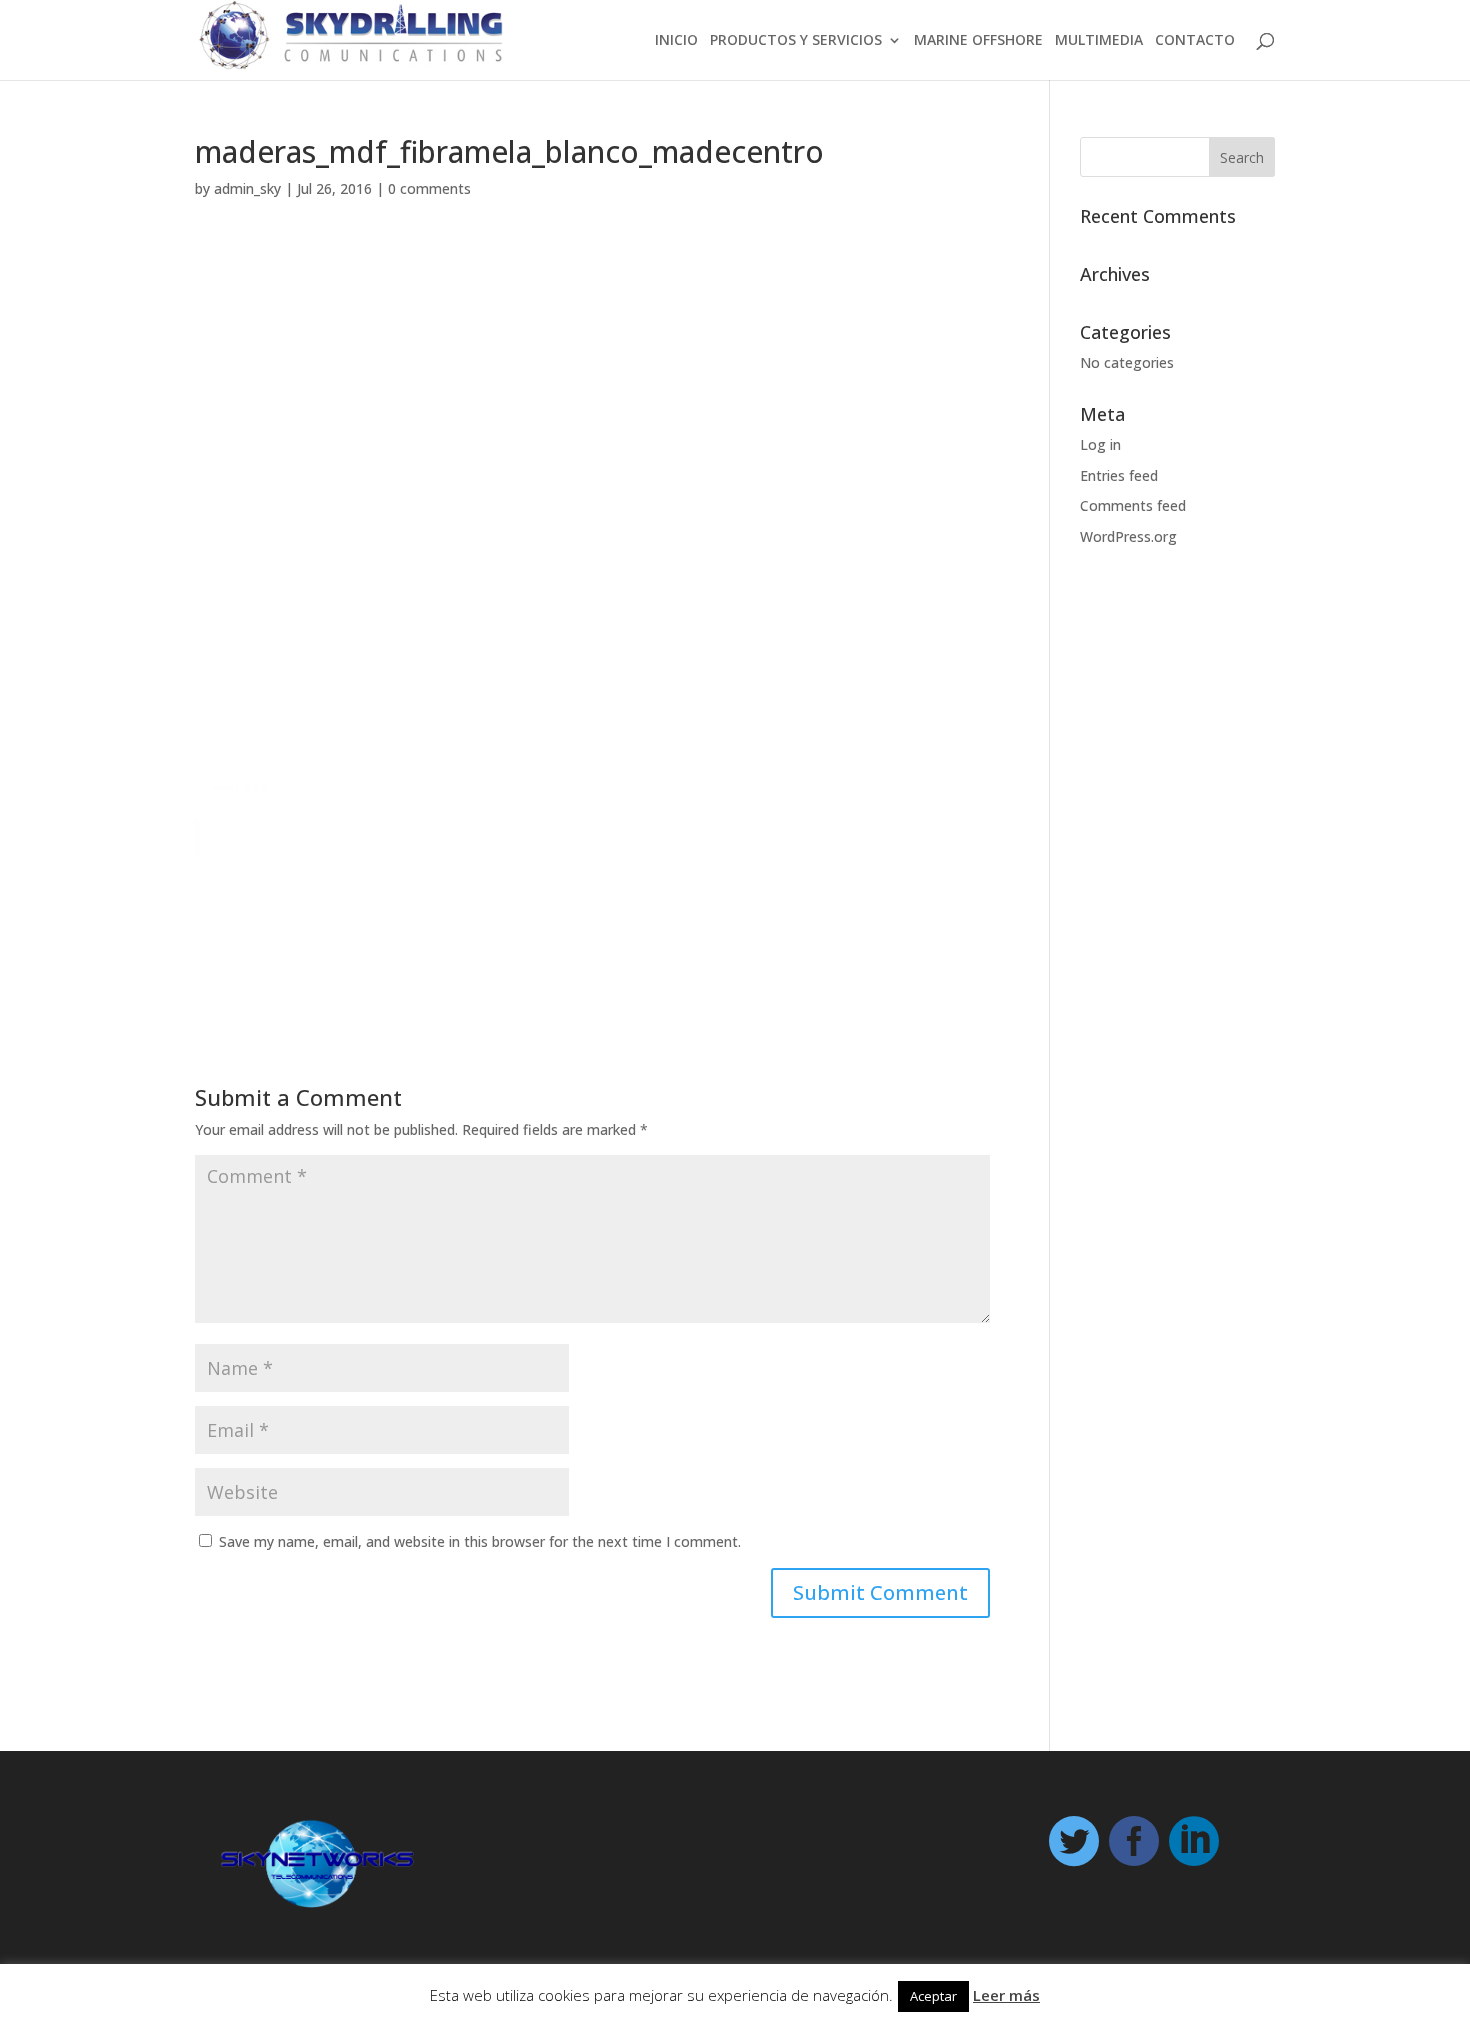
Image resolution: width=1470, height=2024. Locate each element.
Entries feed (1119, 475)
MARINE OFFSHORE (978, 41)
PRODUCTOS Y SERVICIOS (796, 41)
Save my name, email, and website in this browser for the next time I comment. (480, 1541)
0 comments (429, 188)
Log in (1100, 444)
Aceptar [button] (933, 1996)
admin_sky (247, 188)
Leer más (1006, 1995)
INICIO (676, 41)
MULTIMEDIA (1099, 41)
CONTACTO (1195, 41)
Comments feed (1133, 505)
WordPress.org (1128, 536)
